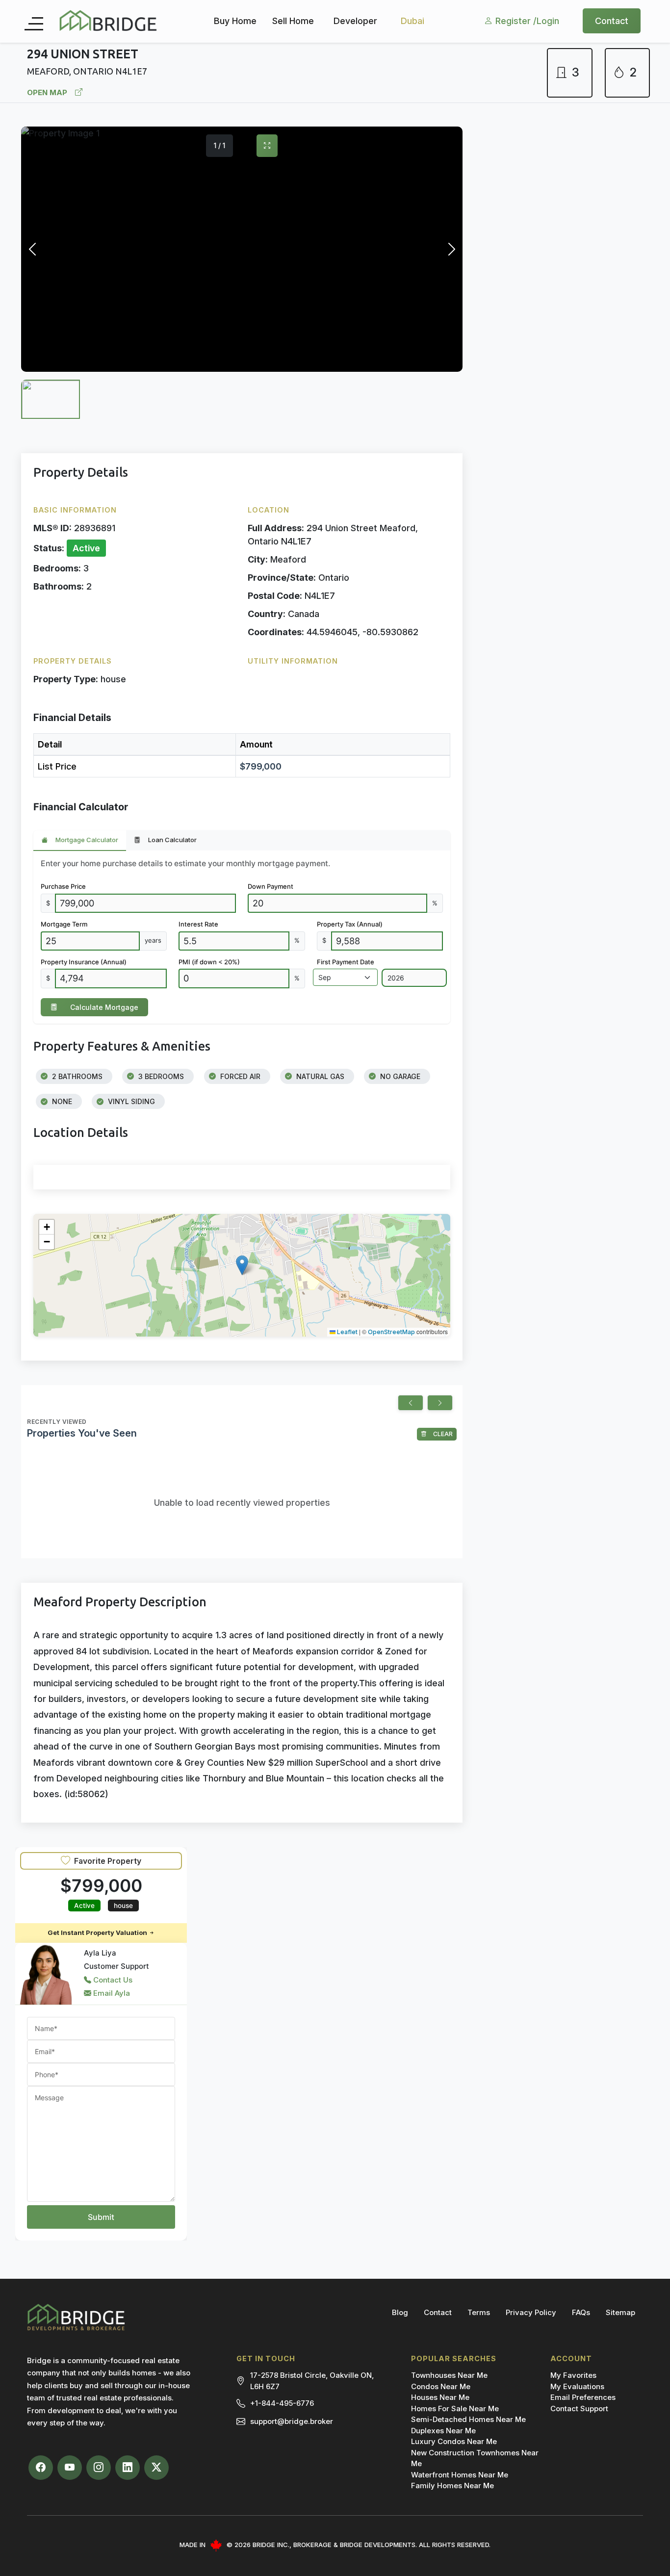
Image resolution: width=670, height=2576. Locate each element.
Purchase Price (63, 886)
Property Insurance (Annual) (84, 962)
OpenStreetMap (391, 1332)
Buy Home (235, 20)
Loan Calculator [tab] (172, 840)
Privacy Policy (531, 2312)
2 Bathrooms (76, 1076)
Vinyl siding (130, 1101)
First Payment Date (346, 962)
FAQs (581, 2312)
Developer (355, 20)
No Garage (399, 1076)
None (61, 1101)
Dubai (412, 20)
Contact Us (112, 1980)
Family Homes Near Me (452, 2486)
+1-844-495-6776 (282, 2403)
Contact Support (579, 2409)
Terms (479, 2312)
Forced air (239, 1076)
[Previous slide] (411, 1403)
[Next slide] (440, 1403)
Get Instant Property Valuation (98, 1932)
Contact (612, 20)
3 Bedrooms (160, 1076)
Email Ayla (111, 1993)
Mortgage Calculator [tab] (87, 840)
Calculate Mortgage (104, 1007)
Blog (400, 2312)
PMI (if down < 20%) (209, 962)
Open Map (47, 92)
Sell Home (293, 20)
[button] (242, 1265)
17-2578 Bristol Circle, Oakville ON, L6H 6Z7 (312, 2381)
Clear (442, 1434)
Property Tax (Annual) (350, 924)
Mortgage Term (64, 924)
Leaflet (347, 1332)
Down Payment (271, 886)
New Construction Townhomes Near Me (475, 2458)
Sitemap (620, 2312)
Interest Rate (198, 924)
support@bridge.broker (292, 2421)
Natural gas (319, 1076)
